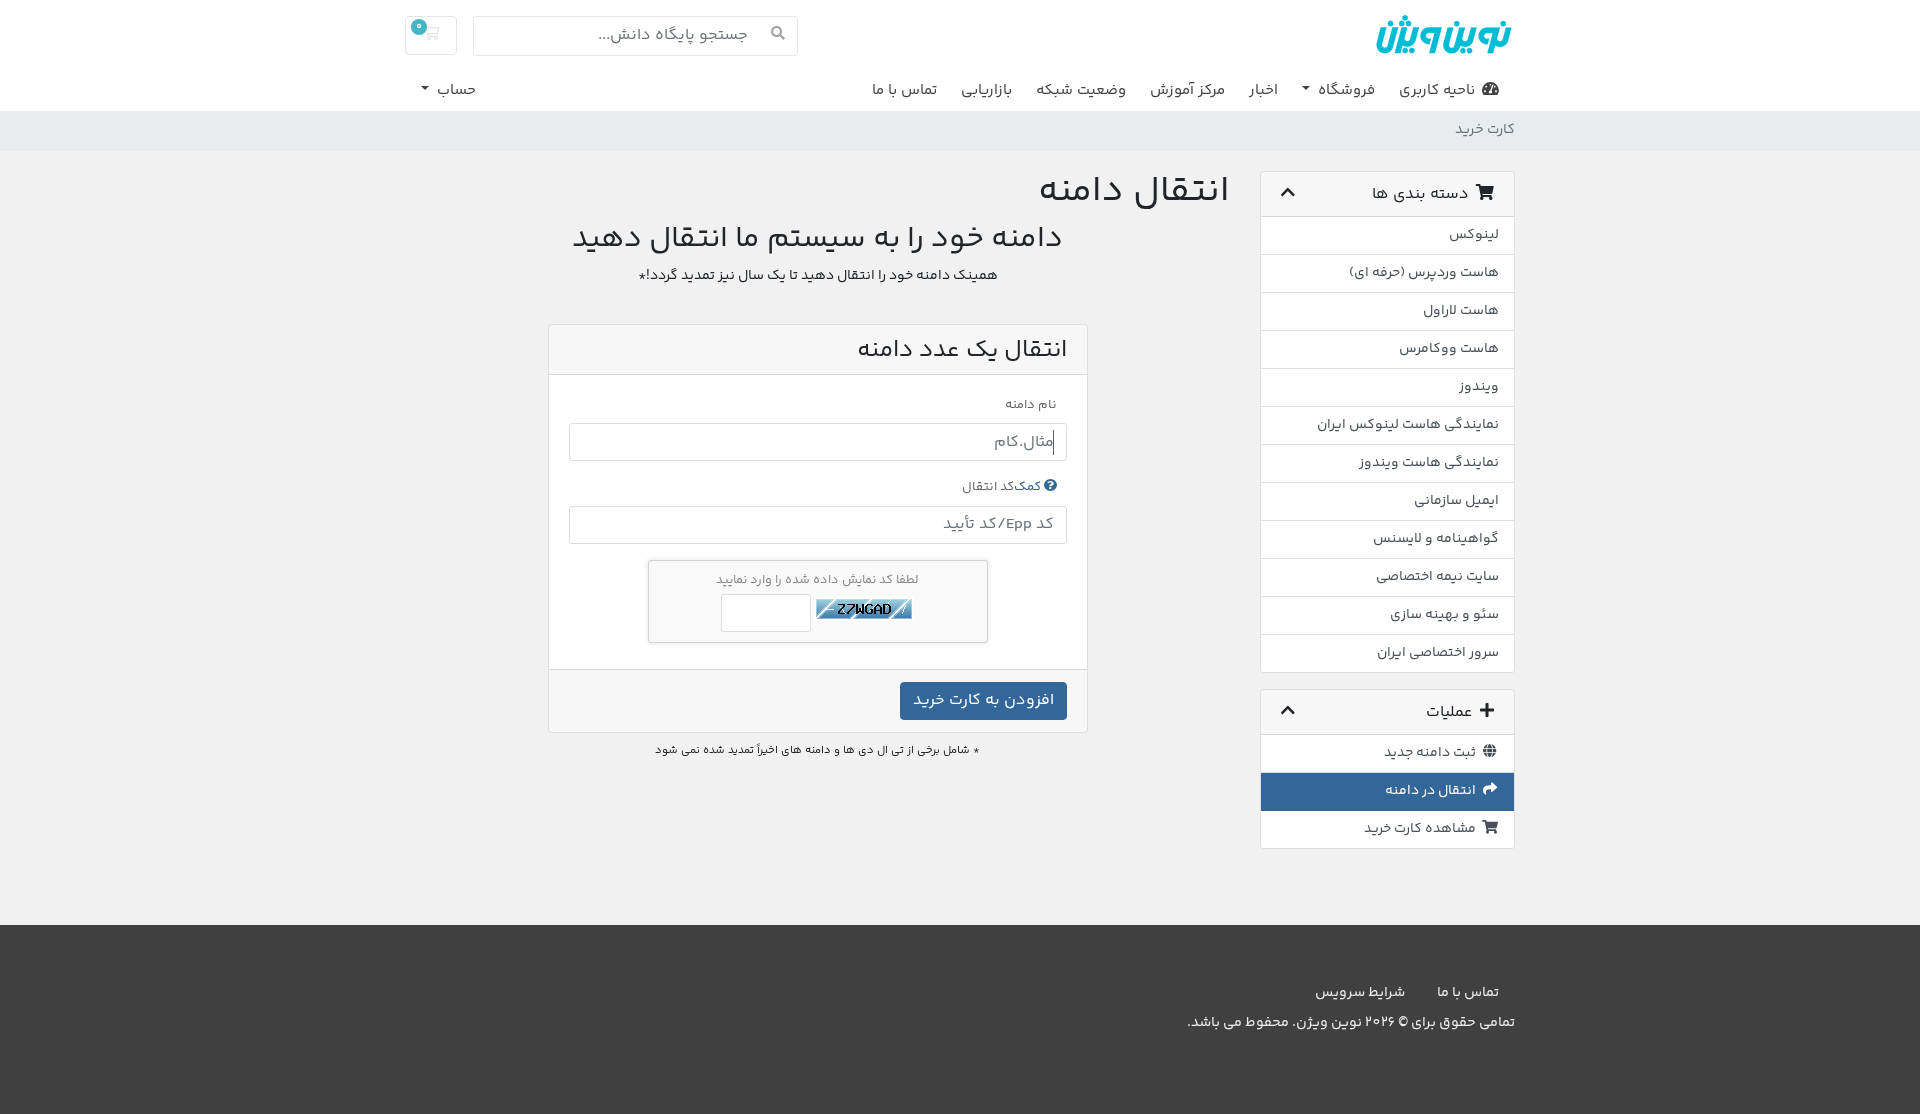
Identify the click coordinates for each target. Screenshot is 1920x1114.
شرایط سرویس (1360, 993)
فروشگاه (1344, 90)
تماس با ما (904, 90)
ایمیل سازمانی (1456, 501)
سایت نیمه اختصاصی (1437, 577)
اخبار (1263, 90)
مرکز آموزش (1187, 90)
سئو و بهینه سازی (1444, 615)
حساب (454, 90)
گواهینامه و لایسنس (1436, 539)
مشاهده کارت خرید (1423, 829)
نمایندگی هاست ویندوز (1429, 463)
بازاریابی (986, 90)
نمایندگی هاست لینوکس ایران (1408, 425)
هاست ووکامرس (1449, 349)
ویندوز (1479, 387)
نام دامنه (1031, 405)
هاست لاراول (1461, 311)
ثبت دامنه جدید (1433, 753)
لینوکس (1474, 235)
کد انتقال (1003, 487)
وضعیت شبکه (1081, 90)
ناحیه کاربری (1440, 90)
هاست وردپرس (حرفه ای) (1424, 273)
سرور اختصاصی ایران (1438, 653)
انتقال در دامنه (1433, 791)
